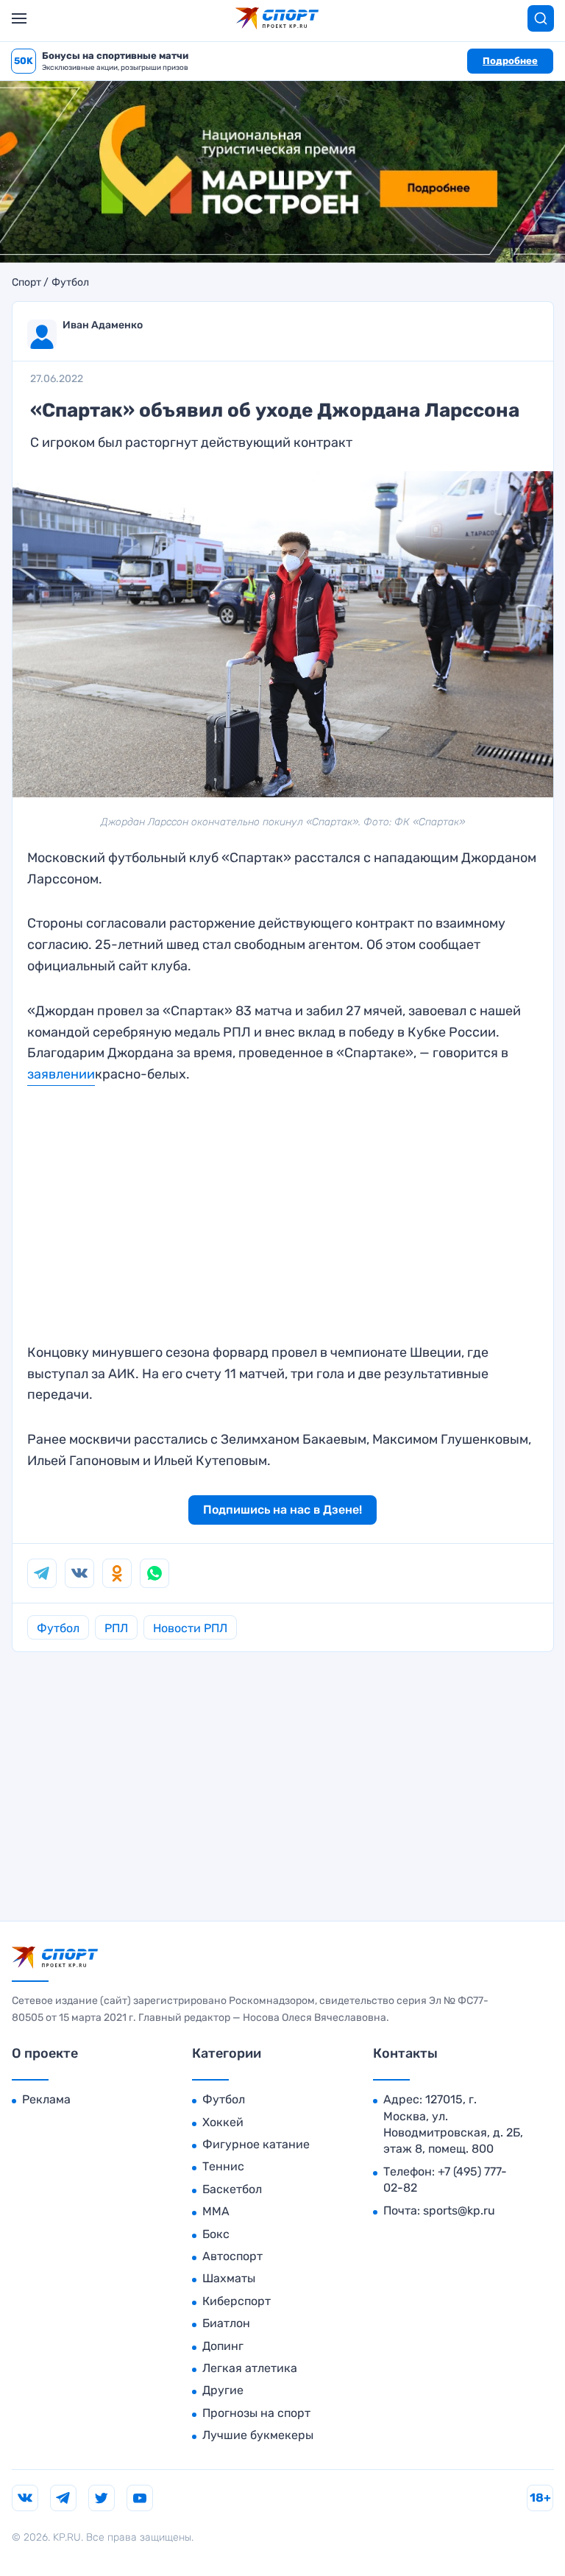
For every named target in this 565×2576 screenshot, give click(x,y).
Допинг (223, 2346)
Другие (223, 2390)
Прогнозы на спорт (256, 2413)
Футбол (70, 283)
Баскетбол (232, 2189)
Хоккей (223, 2122)
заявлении (61, 1074)
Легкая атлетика (250, 2368)
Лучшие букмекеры (258, 2435)
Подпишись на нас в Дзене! (282, 1510)
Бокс (216, 2234)
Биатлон (226, 2323)
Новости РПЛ (190, 1628)
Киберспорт (237, 2301)
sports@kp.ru (459, 2210)
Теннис (223, 2166)
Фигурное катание (256, 2144)
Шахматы (229, 2278)
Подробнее (510, 61)
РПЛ (116, 1628)
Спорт (26, 283)
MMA (216, 2211)
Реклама (46, 2099)
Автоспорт (232, 2256)
